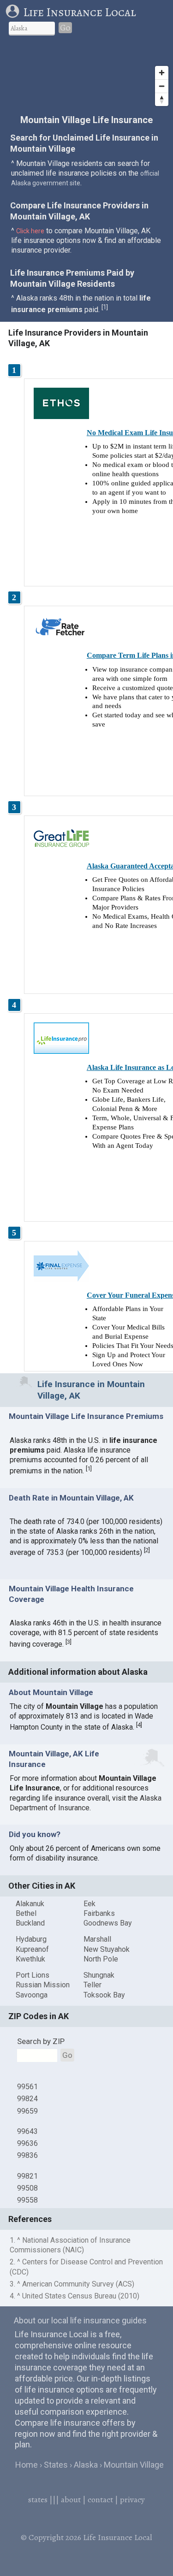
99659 (27, 2111)
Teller (92, 1985)
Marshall (97, 1939)
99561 (27, 2087)
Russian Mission (43, 1985)
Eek (89, 1904)
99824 (27, 2099)
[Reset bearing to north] (162, 99)
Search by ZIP (41, 2041)
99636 (27, 2143)
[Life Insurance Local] (14, 12)
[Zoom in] (162, 73)
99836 (27, 2155)
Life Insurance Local (80, 12)
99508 (27, 2188)
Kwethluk (30, 1959)
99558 (27, 2200)
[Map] (86, 76)
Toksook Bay (104, 1995)
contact (100, 2499)
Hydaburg (31, 1939)
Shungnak (99, 1975)
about (71, 2499)
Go (65, 28)
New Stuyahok (107, 1949)
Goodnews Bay (108, 1923)
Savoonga (32, 1995)
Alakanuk (30, 1904)
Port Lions (33, 1975)
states (38, 2499)
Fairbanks (99, 1913)
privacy (132, 2499)
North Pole (101, 1959)
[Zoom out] (162, 86)
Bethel (26, 1913)
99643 (27, 2131)
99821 (27, 2176)
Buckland (30, 1923)
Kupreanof (32, 1949)
